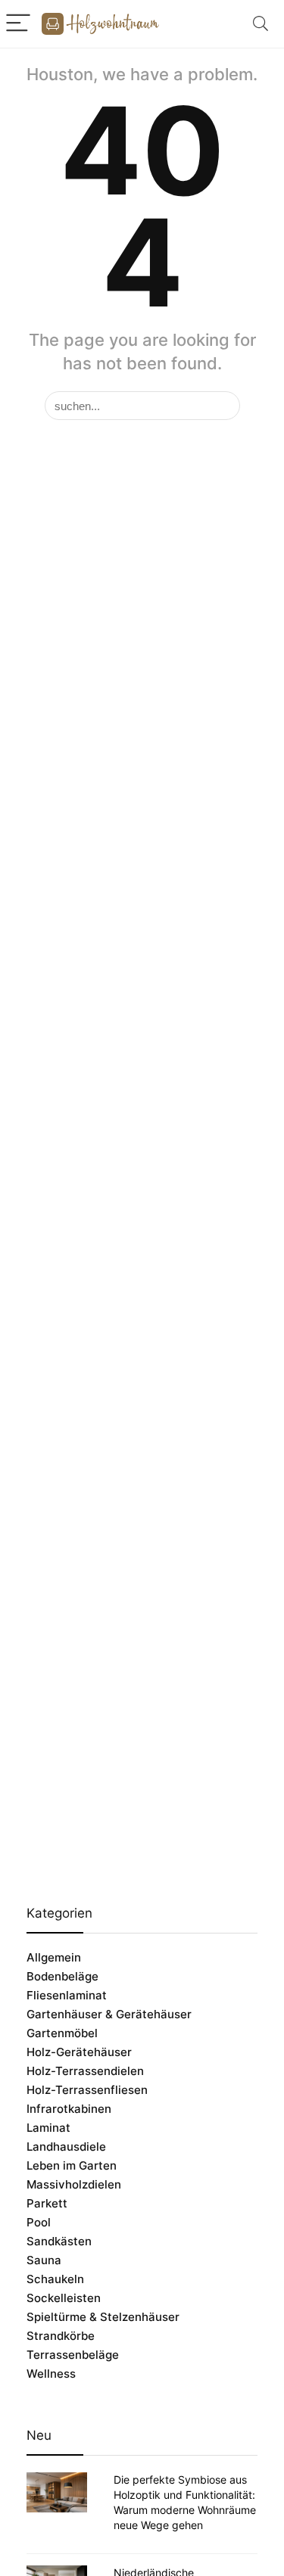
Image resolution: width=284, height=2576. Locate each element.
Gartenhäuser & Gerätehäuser (109, 2014)
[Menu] (18, 24)
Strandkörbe (61, 2336)
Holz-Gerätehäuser (79, 2052)
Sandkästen (59, 2241)
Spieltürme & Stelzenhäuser (103, 2317)
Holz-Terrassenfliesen (87, 2090)
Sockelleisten (64, 2298)
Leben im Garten (72, 2165)
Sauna (44, 2260)
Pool (39, 2222)
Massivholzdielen (74, 2184)
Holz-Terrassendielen (85, 2071)
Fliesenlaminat (67, 1995)
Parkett (47, 2203)
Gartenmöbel (62, 2033)
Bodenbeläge (62, 1976)
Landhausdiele (66, 2147)
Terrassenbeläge (73, 2355)
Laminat (48, 2128)
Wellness (51, 2374)
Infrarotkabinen (69, 2109)
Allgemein (54, 1957)
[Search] (261, 24)
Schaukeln (55, 2279)
